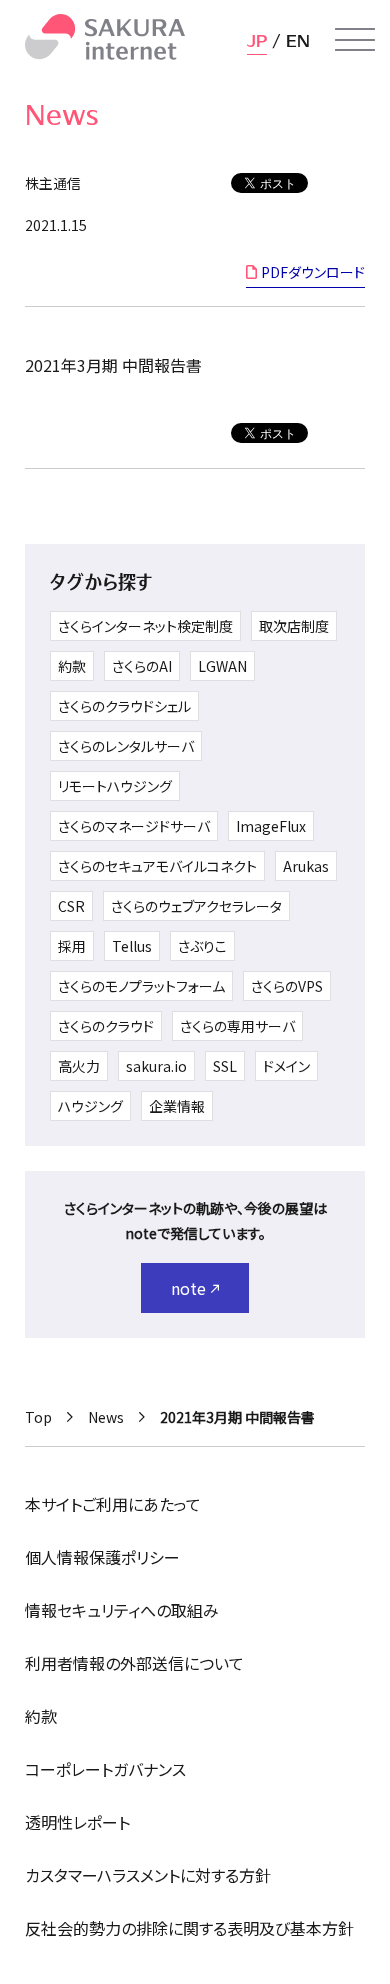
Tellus (132, 946)
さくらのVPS (287, 986)
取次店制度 (294, 626)
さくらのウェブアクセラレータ (196, 906)
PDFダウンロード (313, 272)
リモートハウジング (115, 786)
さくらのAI (142, 666)
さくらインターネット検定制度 (145, 626)
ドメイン (286, 1066)
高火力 (79, 1066)
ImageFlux (271, 826)
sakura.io (156, 1066)
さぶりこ (202, 946)
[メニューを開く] (355, 40)
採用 (72, 946)
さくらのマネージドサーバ (134, 826)
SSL (225, 1066)
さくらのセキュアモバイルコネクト (157, 866)
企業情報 (177, 1106)
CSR (71, 906)
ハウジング (90, 1106)
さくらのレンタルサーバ (126, 746)
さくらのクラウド (106, 1026)
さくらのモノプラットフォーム (141, 986)
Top (38, 1417)
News (106, 1417)
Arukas (306, 866)
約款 (72, 666)
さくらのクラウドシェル (124, 706)
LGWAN (222, 666)
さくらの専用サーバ (237, 1026)
